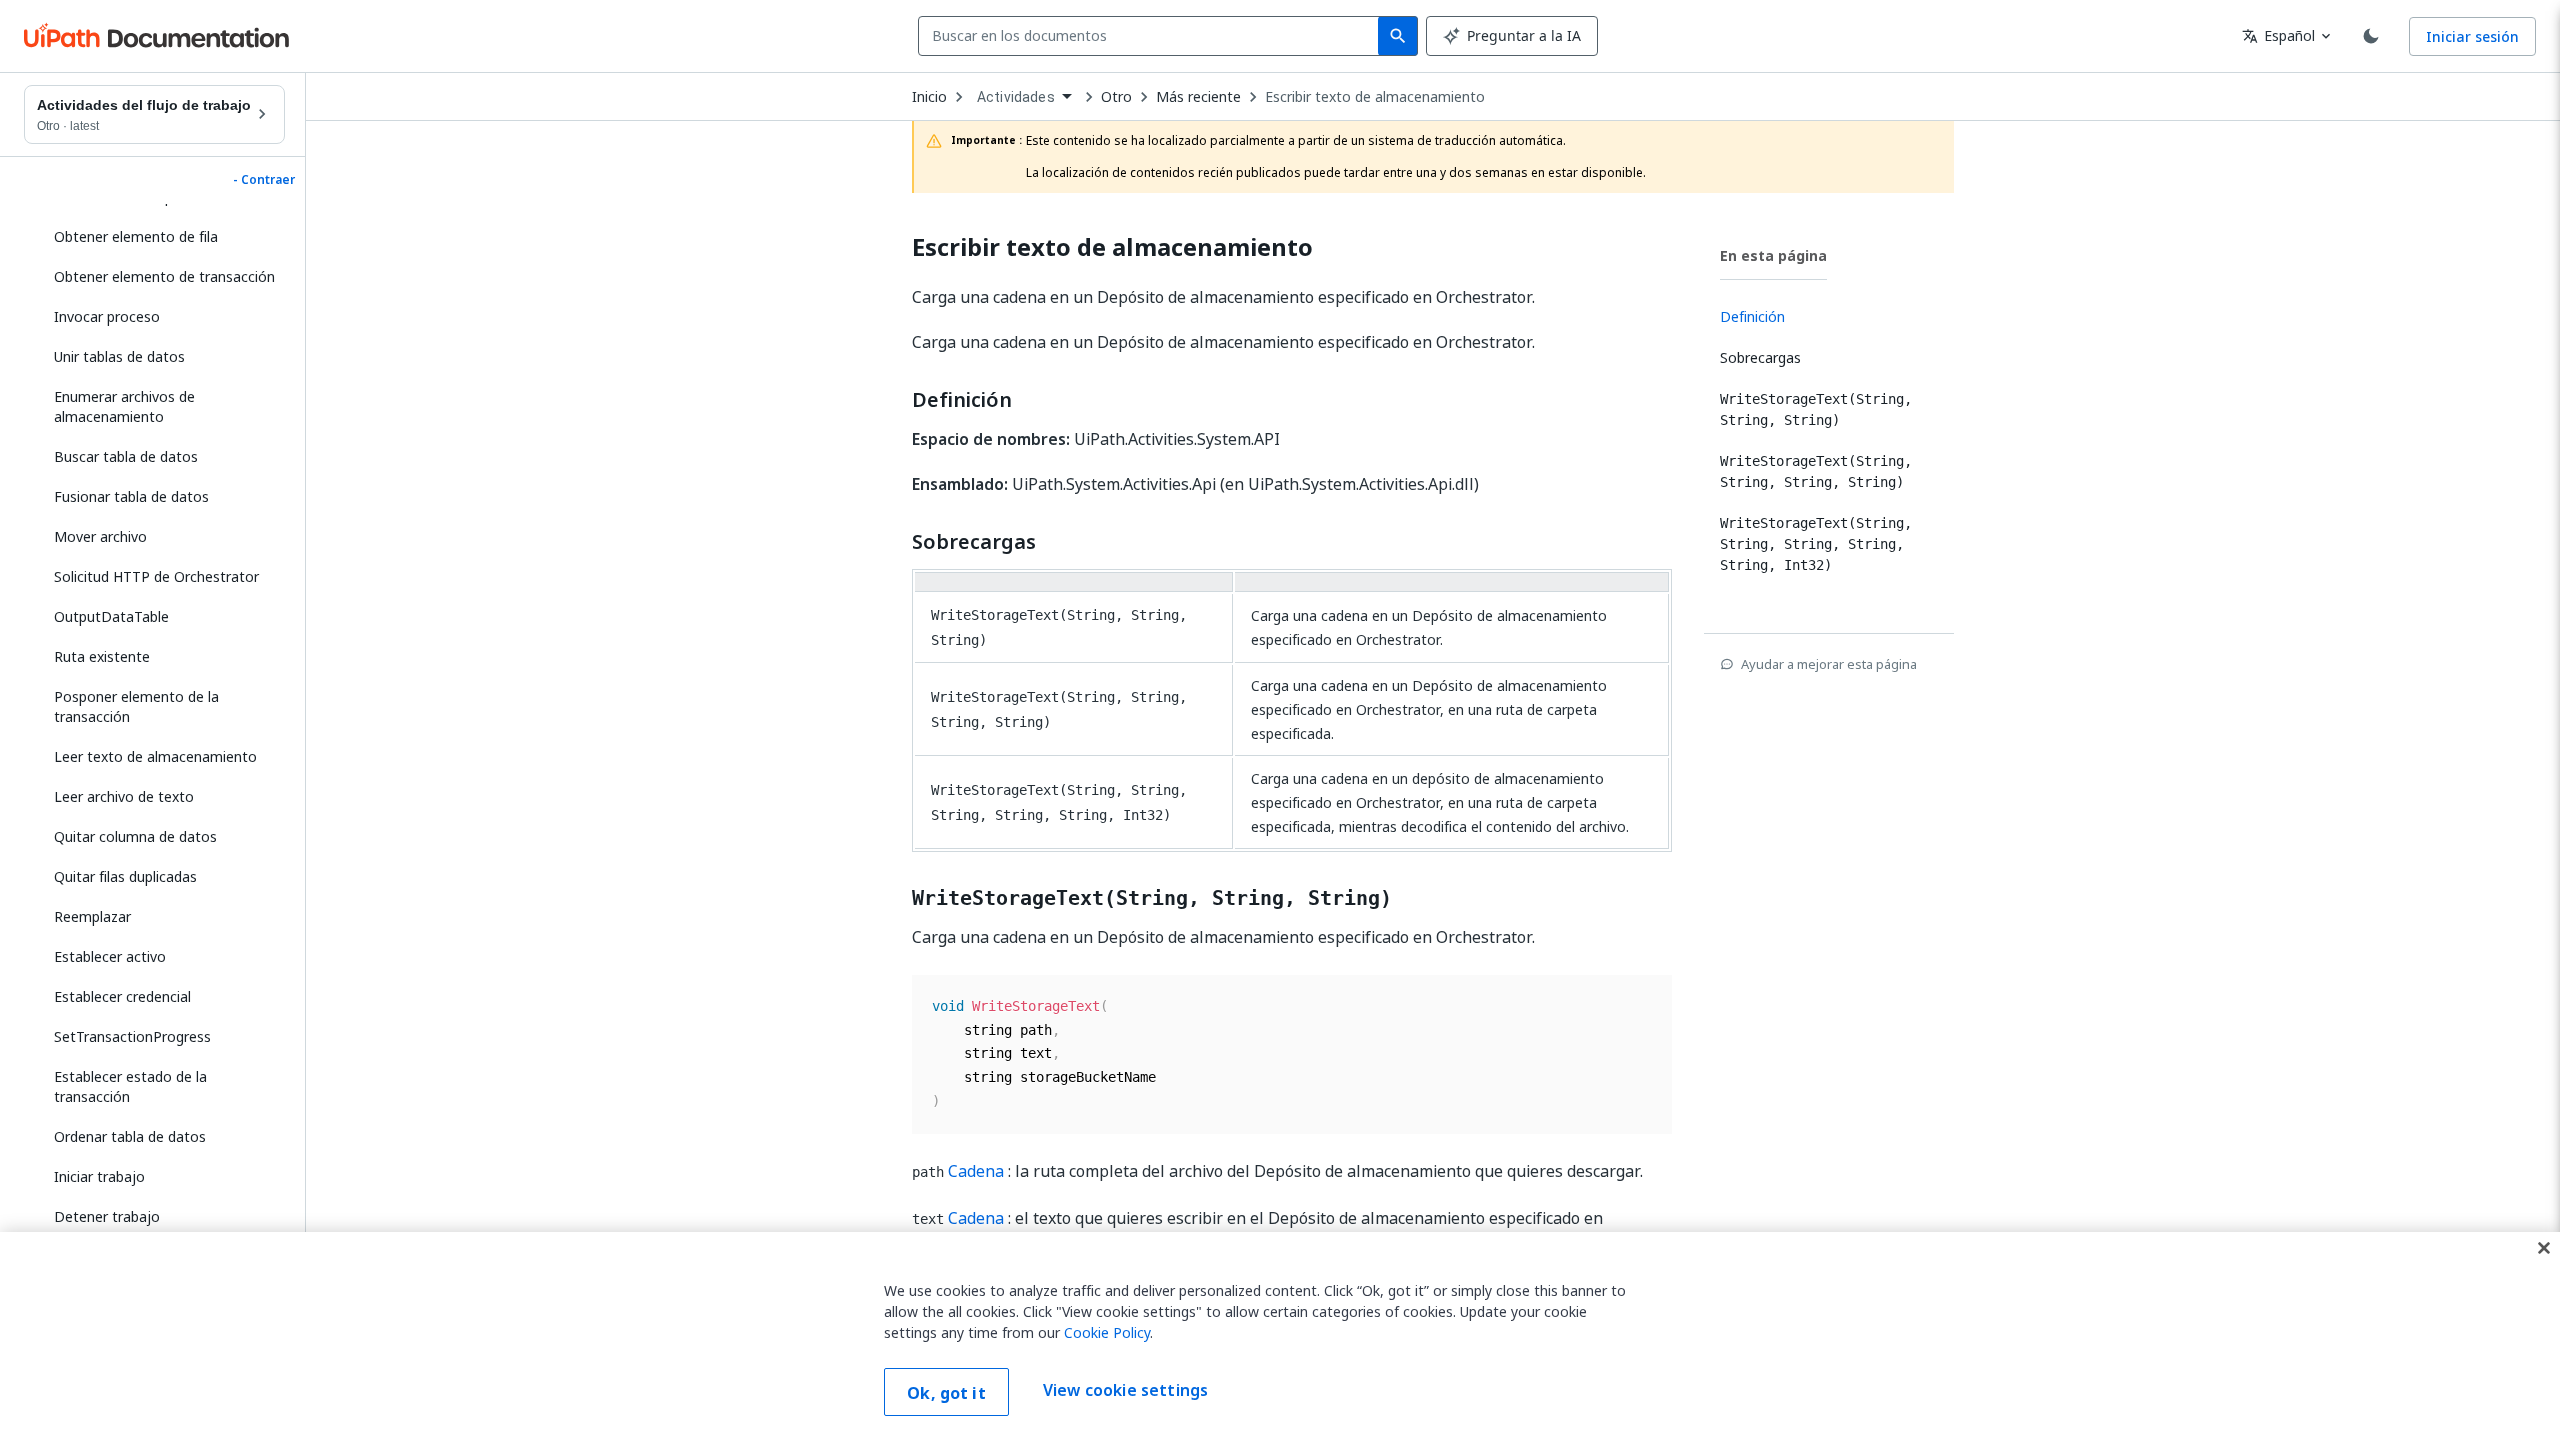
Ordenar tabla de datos (130, 1136)
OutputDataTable (111, 616)
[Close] (2544, 1248)
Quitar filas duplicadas (125, 876)
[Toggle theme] (2371, 36)
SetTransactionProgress (132, 1036)
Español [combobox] (2278, 35)
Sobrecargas (974, 542)
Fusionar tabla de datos (131, 496)
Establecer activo (110, 956)
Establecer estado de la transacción (130, 1086)
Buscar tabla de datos (126, 456)
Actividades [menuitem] (1016, 97)
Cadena (976, 1171)
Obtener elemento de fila (136, 236)
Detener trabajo (107, 1216)
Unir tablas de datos (119, 356)
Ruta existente (102, 656)
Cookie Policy (1107, 1332)
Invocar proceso (107, 316)
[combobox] (1152, 36)
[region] (1280, 1336)
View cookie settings (1125, 1390)
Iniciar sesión (2472, 36)
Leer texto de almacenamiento (155, 756)
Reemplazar (92, 916)
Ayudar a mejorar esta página (1829, 664)
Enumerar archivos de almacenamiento (124, 406)
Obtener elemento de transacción (164, 276)
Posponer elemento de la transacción (136, 706)
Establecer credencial (122, 996)
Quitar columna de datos (135, 836)
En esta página (1773, 255)
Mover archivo (100, 536)
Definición (962, 400)
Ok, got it (946, 1393)
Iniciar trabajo (99, 1176)
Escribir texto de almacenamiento (1375, 97)
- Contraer (264, 180)
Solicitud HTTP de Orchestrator (156, 576)
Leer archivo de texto (124, 796)
